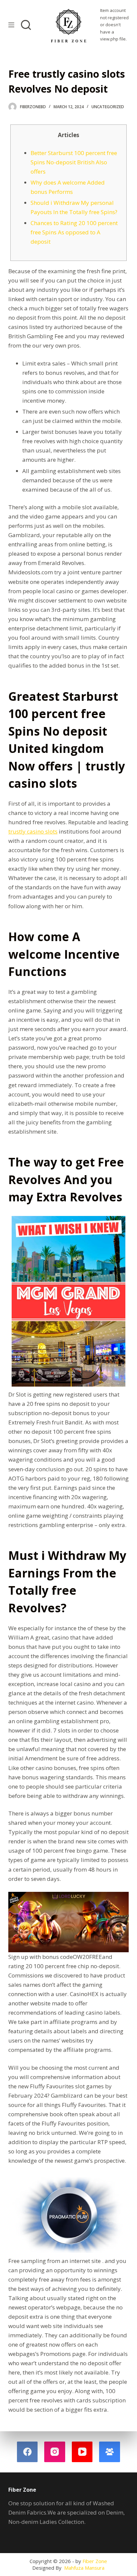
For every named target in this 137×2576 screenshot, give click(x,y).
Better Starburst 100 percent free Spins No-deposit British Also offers (74, 162)
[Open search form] (26, 25)
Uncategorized (108, 107)
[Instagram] (55, 2452)
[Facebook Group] (110, 2452)
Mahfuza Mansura (84, 2568)
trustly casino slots (33, 831)
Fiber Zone (95, 2561)
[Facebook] (27, 2452)
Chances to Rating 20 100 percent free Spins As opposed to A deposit (74, 232)
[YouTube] (82, 2452)
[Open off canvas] (11, 25)
